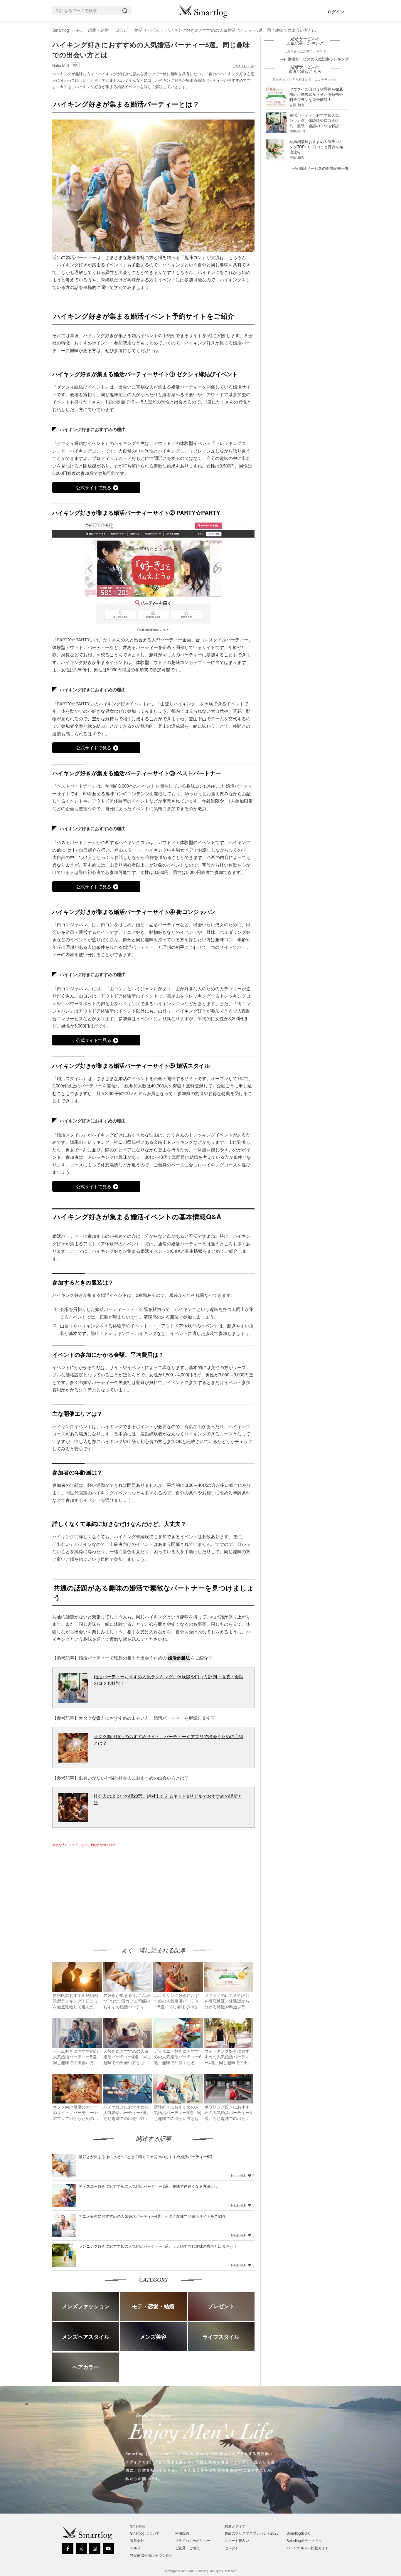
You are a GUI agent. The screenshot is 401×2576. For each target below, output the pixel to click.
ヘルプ (135, 2548)
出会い (122, 30)
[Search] (126, 10)
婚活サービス (147, 30)
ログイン (336, 11)
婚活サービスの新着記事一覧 (324, 168)
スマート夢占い (237, 2540)
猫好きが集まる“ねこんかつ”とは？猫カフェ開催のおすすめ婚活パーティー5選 (146, 2157)
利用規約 (182, 2533)
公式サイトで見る (94, 487)
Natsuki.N (61, 65)
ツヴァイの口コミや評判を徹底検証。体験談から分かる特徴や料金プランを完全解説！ (316, 94)
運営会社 (137, 2540)
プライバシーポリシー (193, 2540)
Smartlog (61, 30)
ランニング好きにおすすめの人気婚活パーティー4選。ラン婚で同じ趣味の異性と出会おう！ (158, 2246)
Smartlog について (145, 2533)
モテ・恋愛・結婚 (92, 30)
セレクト (232, 2548)
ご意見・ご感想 (187, 2548)
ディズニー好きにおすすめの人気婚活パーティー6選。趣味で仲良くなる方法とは (148, 2186)
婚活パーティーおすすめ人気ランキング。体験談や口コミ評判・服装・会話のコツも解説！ (316, 120)
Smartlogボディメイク (304, 2540)
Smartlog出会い (299, 2533)
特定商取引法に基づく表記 (151, 2555)
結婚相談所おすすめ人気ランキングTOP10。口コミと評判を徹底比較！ (316, 147)
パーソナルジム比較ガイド (308, 2548)
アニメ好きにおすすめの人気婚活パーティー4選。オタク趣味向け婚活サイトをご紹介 (152, 2216)
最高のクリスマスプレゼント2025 (252, 2533)
